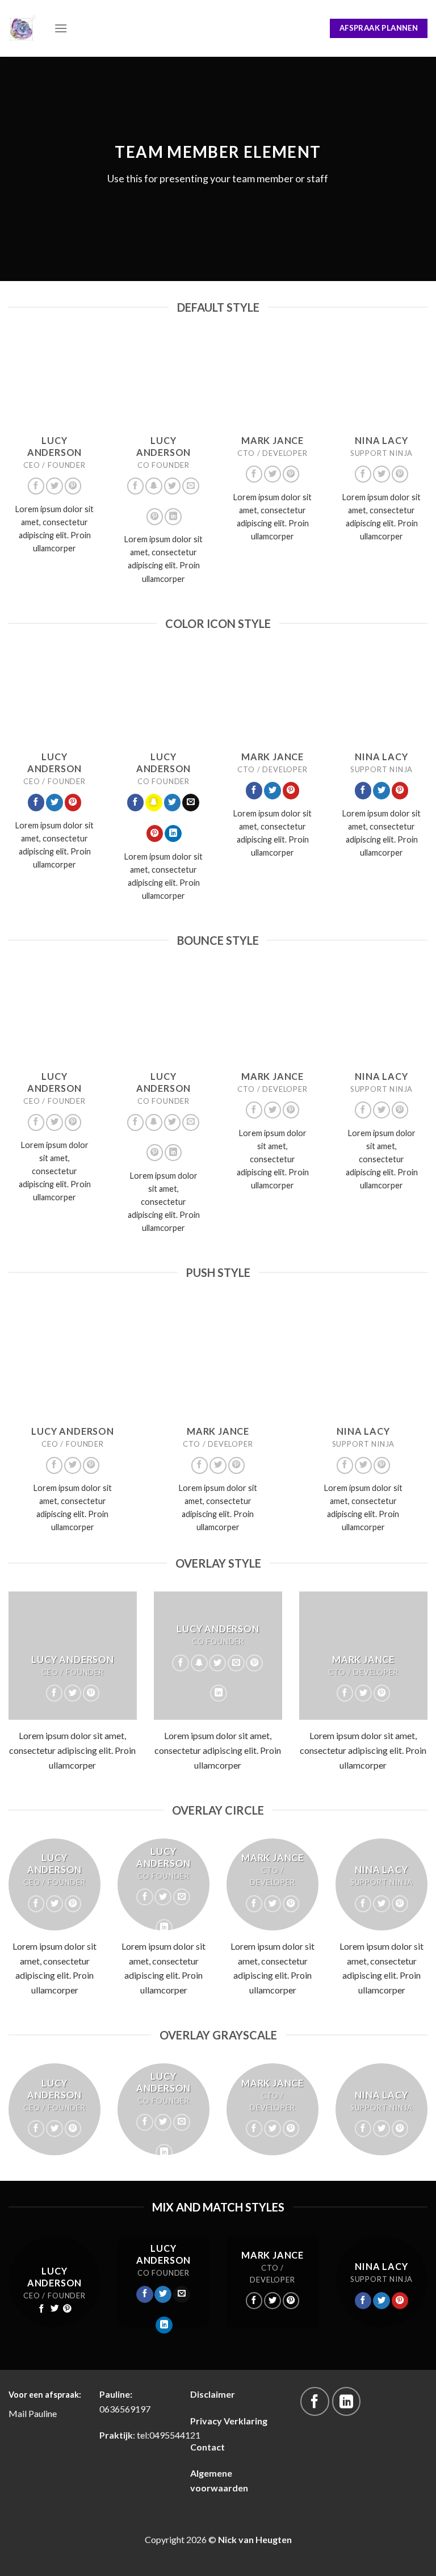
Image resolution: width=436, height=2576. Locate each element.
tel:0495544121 (169, 2435)
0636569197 (125, 2409)
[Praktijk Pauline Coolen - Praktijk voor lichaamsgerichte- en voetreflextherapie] (23, 28)
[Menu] (61, 28)
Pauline (43, 2413)
